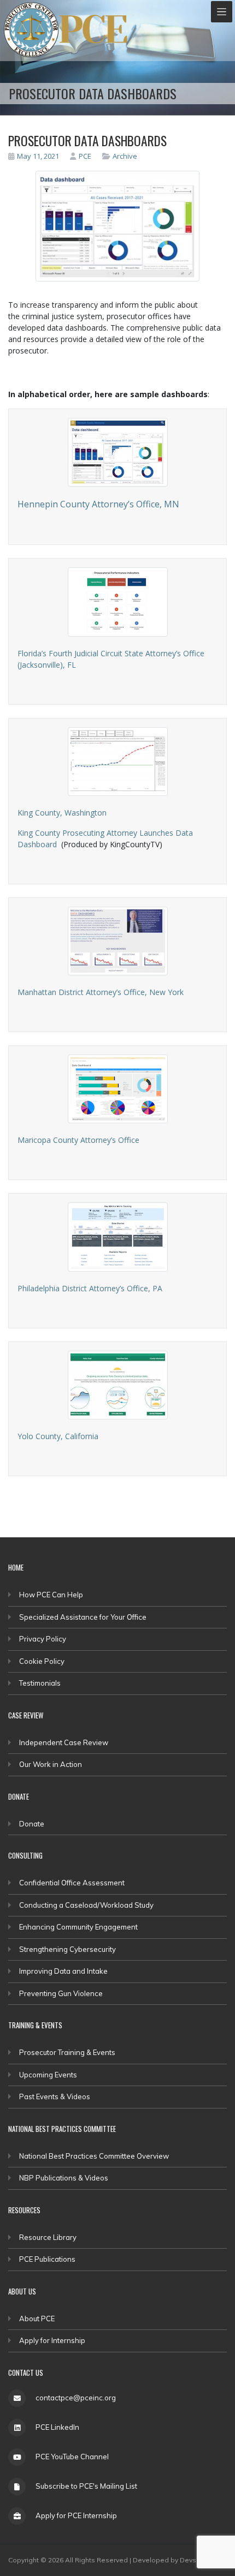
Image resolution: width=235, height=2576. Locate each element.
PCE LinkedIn (57, 2427)
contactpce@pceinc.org (76, 2398)
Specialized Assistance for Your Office (83, 1617)
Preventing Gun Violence (61, 1993)
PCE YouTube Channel (72, 2457)
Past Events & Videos (55, 2096)
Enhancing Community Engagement (78, 1927)
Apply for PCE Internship (76, 2515)
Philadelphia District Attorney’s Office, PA (90, 1288)
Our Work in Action (51, 1764)
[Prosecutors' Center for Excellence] (31, 30)
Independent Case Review (64, 1742)
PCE (85, 156)
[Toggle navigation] (222, 12)
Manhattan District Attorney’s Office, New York (101, 992)
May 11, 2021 (38, 156)
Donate (32, 1824)
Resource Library (48, 2237)
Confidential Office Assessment (72, 1883)
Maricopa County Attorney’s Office (78, 1140)
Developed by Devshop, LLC (178, 2560)
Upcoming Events (48, 2075)
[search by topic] (108, 156)
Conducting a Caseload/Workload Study (86, 1905)
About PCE (37, 2319)
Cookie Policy (42, 1661)
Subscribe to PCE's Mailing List (86, 2486)
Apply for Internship (52, 2340)
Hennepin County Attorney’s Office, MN (98, 504)
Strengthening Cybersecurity (67, 1949)
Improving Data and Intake (63, 1971)
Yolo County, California (58, 1436)
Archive (125, 156)
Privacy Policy (43, 1639)
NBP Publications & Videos (64, 2178)
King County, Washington (62, 813)
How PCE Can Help (51, 1595)
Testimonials (40, 1683)
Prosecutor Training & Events (67, 2052)
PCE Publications (47, 2259)
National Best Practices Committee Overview (94, 2156)
